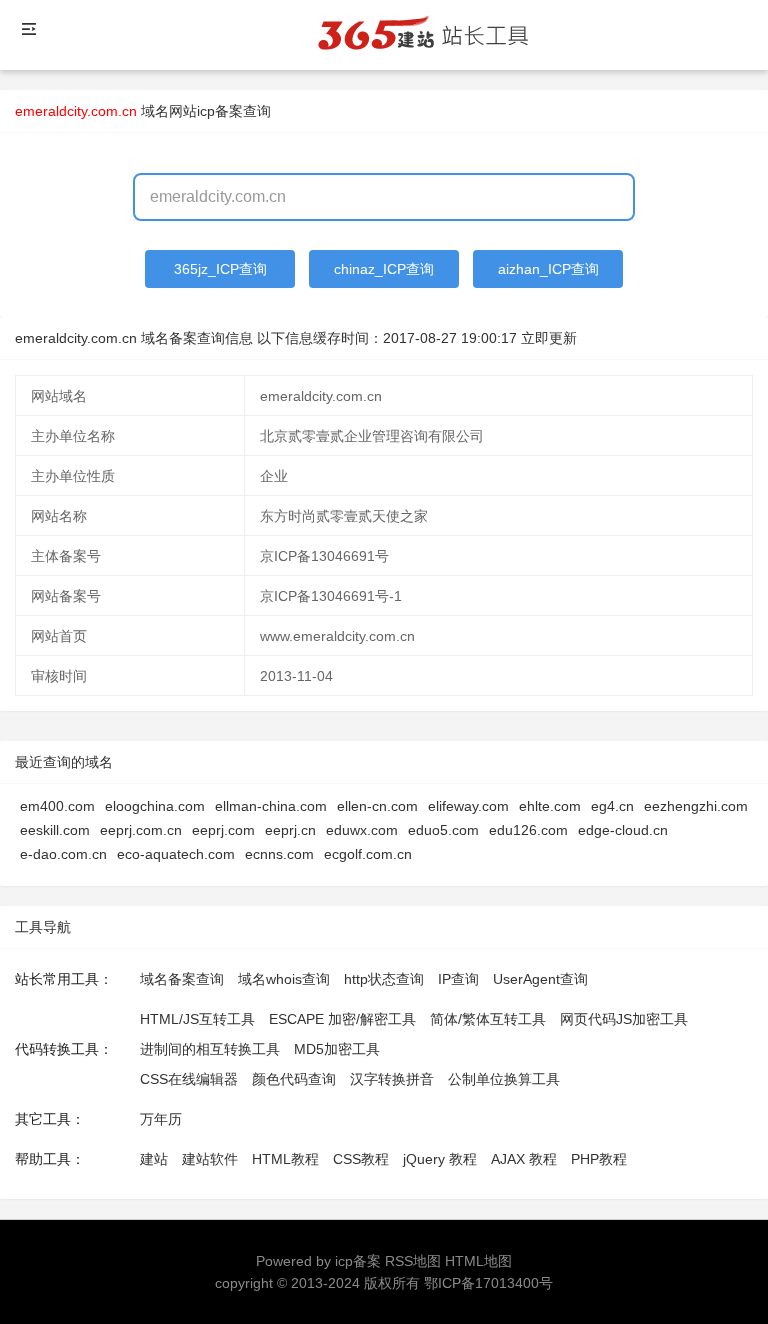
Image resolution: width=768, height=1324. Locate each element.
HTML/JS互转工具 (197, 1019)
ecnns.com (279, 854)
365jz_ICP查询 (220, 269)
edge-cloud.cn (623, 830)
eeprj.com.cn (141, 830)
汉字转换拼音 (392, 1079)
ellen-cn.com (377, 806)
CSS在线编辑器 (189, 1079)
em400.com (57, 806)
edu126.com (528, 830)
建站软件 (210, 1159)
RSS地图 (413, 1261)
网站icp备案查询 (220, 111)
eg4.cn (612, 806)
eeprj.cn (290, 830)
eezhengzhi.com (696, 806)
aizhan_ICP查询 (548, 269)
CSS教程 (361, 1159)
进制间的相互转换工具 (210, 1049)
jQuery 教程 (440, 1159)
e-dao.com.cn (63, 854)
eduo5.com (443, 830)
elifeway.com (468, 806)
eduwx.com (362, 830)
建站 (154, 1159)
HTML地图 (478, 1261)
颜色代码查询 (294, 1079)
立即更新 (549, 338)
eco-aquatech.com (176, 854)
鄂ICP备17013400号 (488, 1283)
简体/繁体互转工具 (488, 1019)
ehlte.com (550, 806)
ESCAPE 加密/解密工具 (342, 1019)
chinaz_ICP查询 (384, 269)
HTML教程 (285, 1159)
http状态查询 (384, 979)
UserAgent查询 (540, 979)
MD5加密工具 (337, 1049)
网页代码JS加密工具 (624, 1019)
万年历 (161, 1119)
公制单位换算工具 (504, 1079)
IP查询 (458, 979)
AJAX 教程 (524, 1159)
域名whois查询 (284, 979)
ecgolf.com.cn (368, 854)
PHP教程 (599, 1159)
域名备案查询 (182, 979)
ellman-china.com (271, 806)
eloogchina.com (155, 806)
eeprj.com (223, 830)
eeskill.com (55, 830)
